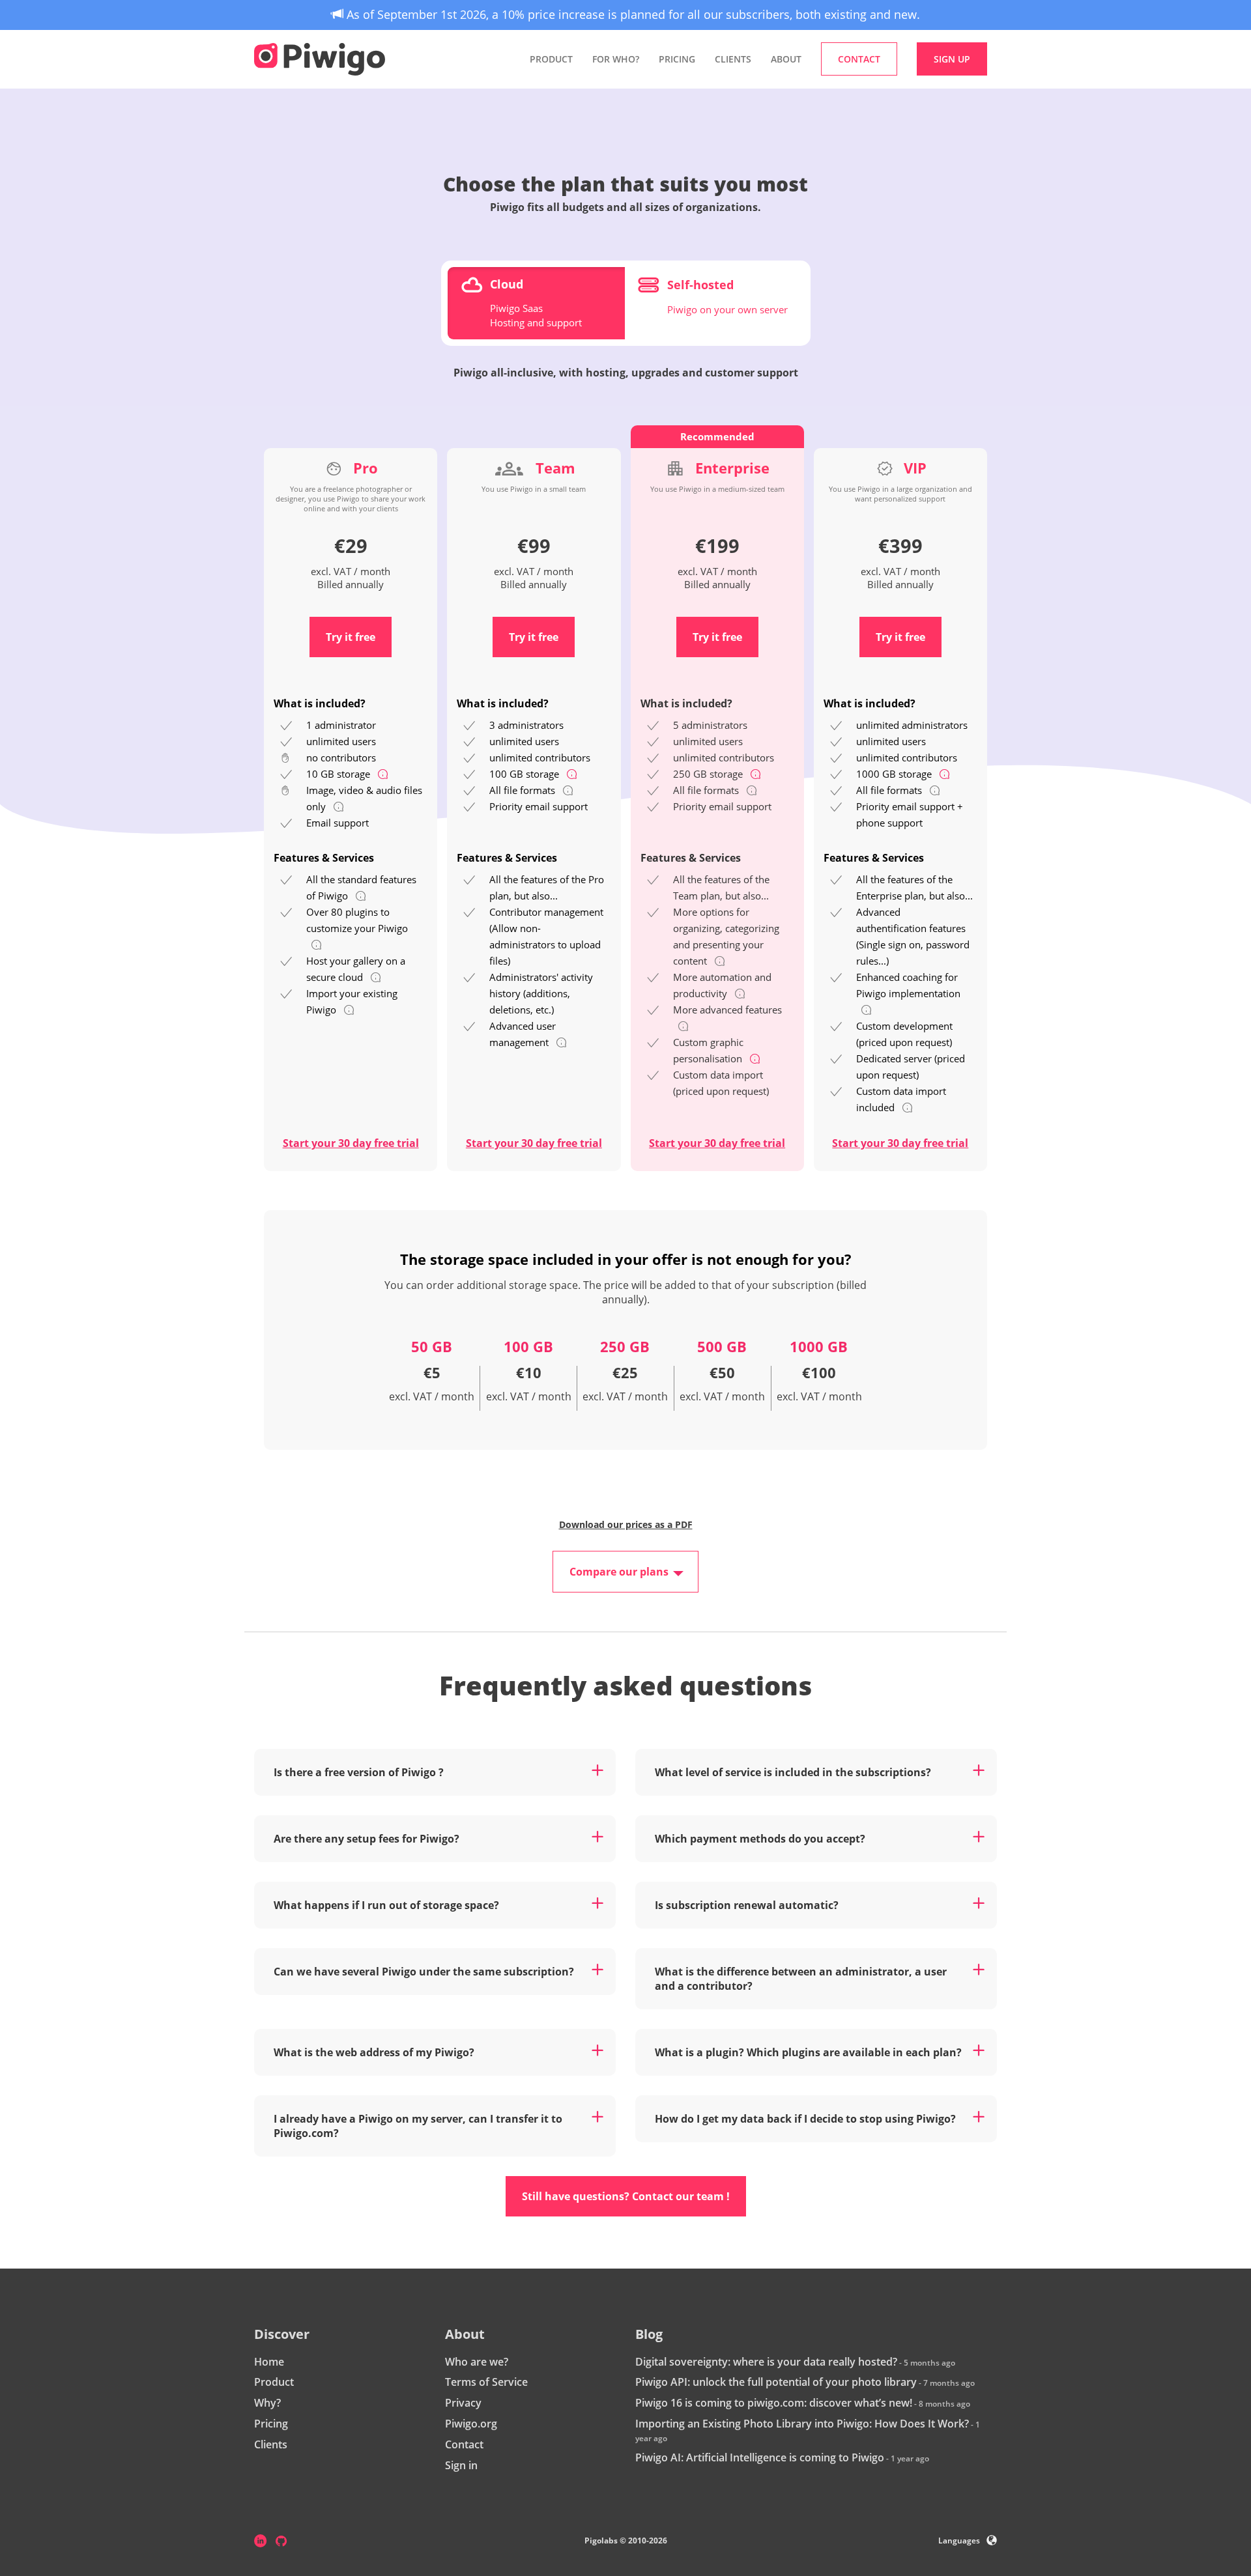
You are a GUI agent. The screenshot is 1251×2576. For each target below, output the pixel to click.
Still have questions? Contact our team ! (626, 2196)
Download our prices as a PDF (626, 1524)
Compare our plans (619, 1572)
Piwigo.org (471, 2424)
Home (269, 2362)
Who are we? (477, 2362)
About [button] (786, 59)
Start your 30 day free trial (351, 1143)
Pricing (677, 59)
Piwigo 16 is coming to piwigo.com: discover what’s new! (774, 2403)
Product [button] (551, 59)
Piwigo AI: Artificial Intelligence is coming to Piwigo (760, 2457)
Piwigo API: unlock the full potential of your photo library (776, 2382)
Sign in (461, 2465)
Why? (267, 2403)
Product (274, 2382)
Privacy (463, 2403)
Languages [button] (959, 2541)
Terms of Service (486, 2382)
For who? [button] (616, 59)
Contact (464, 2444)
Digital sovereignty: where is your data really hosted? (766, 2362)
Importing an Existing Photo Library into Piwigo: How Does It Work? (802, 2424)
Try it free (351, 637)
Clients (733, 59)
